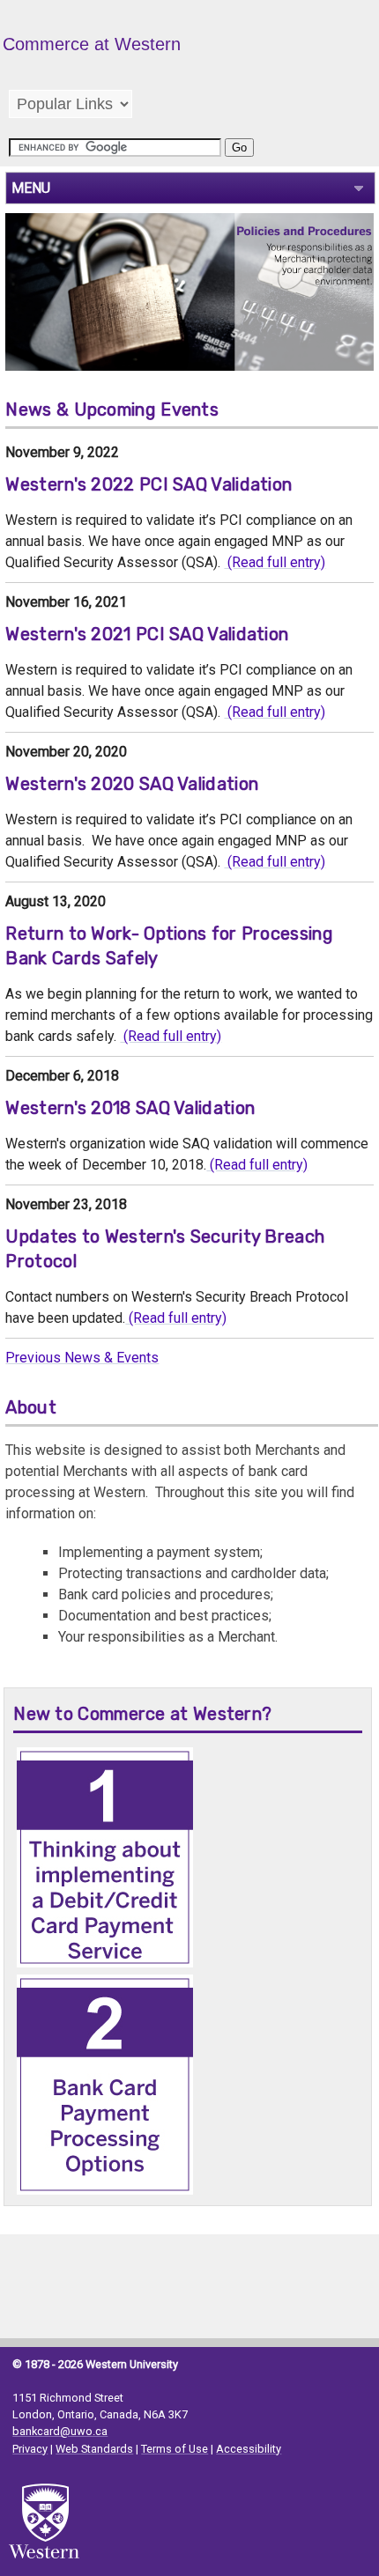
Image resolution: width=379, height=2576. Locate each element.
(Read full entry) (275, 562)
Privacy (30, 2449)
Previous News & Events (82, 1358)
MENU (31, 188)
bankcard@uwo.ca (60, 2431)
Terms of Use (175, 2449)
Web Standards (94, 2449)
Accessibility (249, 2449)
